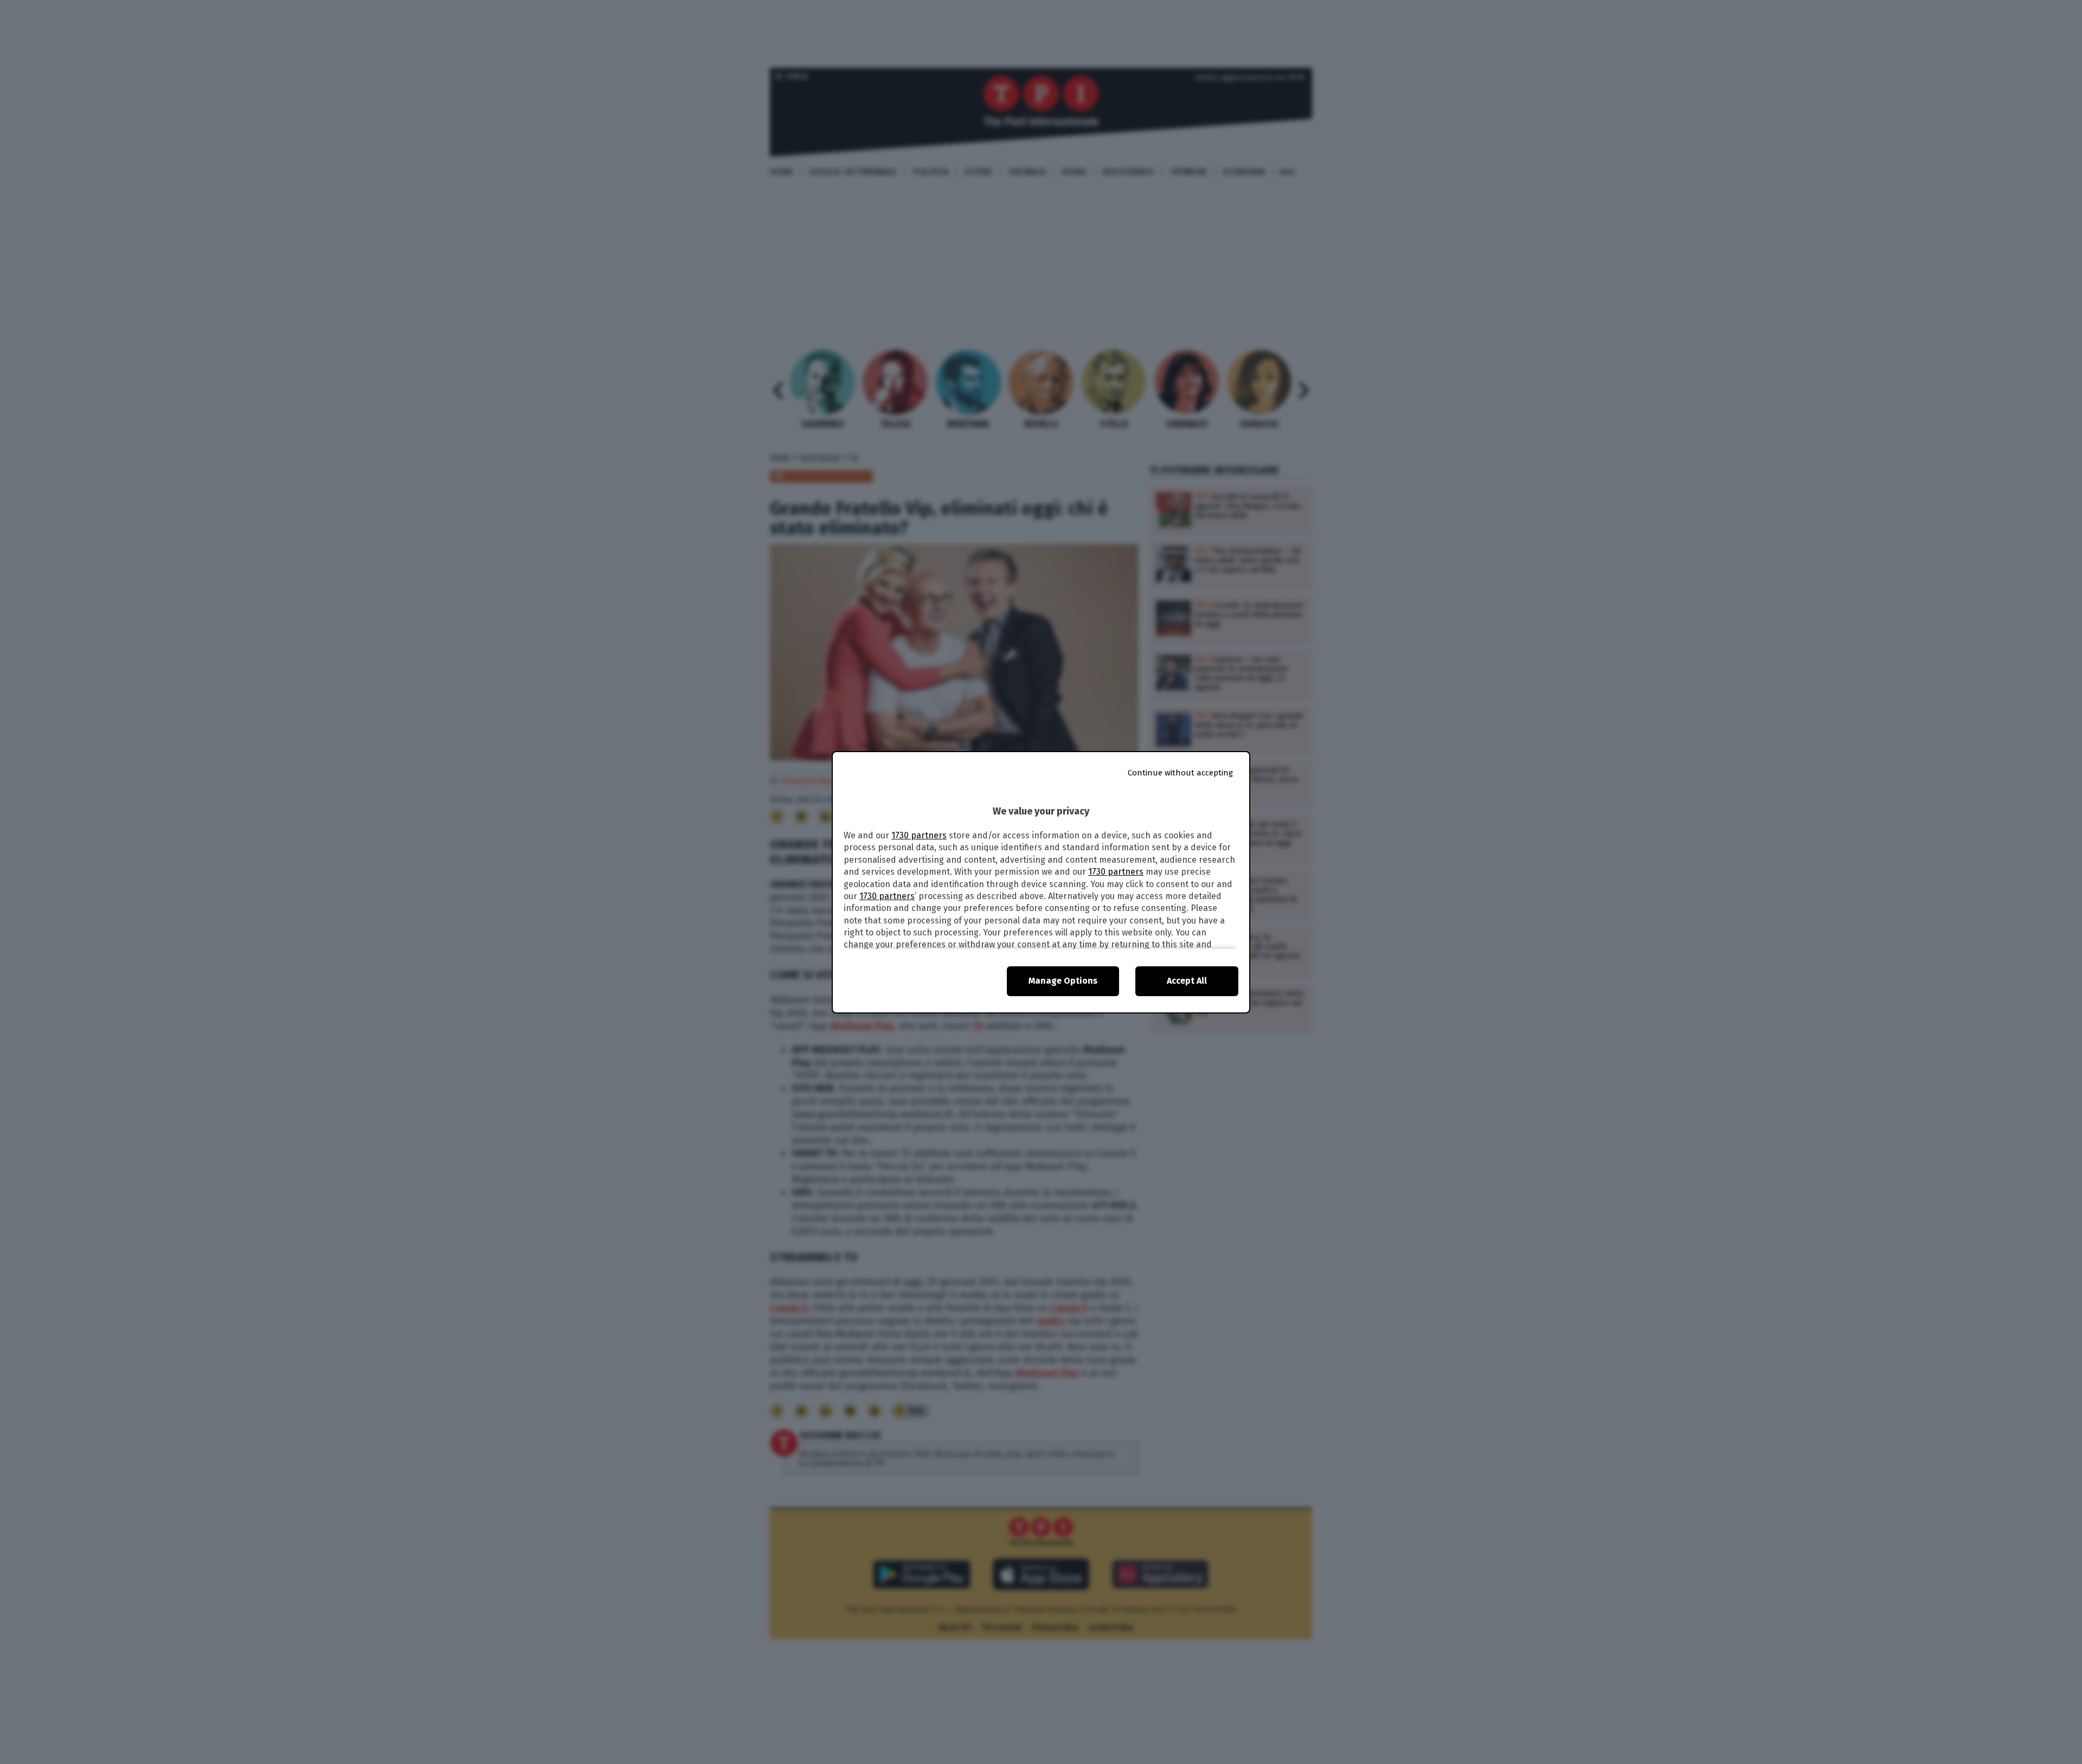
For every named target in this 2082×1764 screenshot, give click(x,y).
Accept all (1187, 981)
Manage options (1063, 981)
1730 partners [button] (919, 835)
